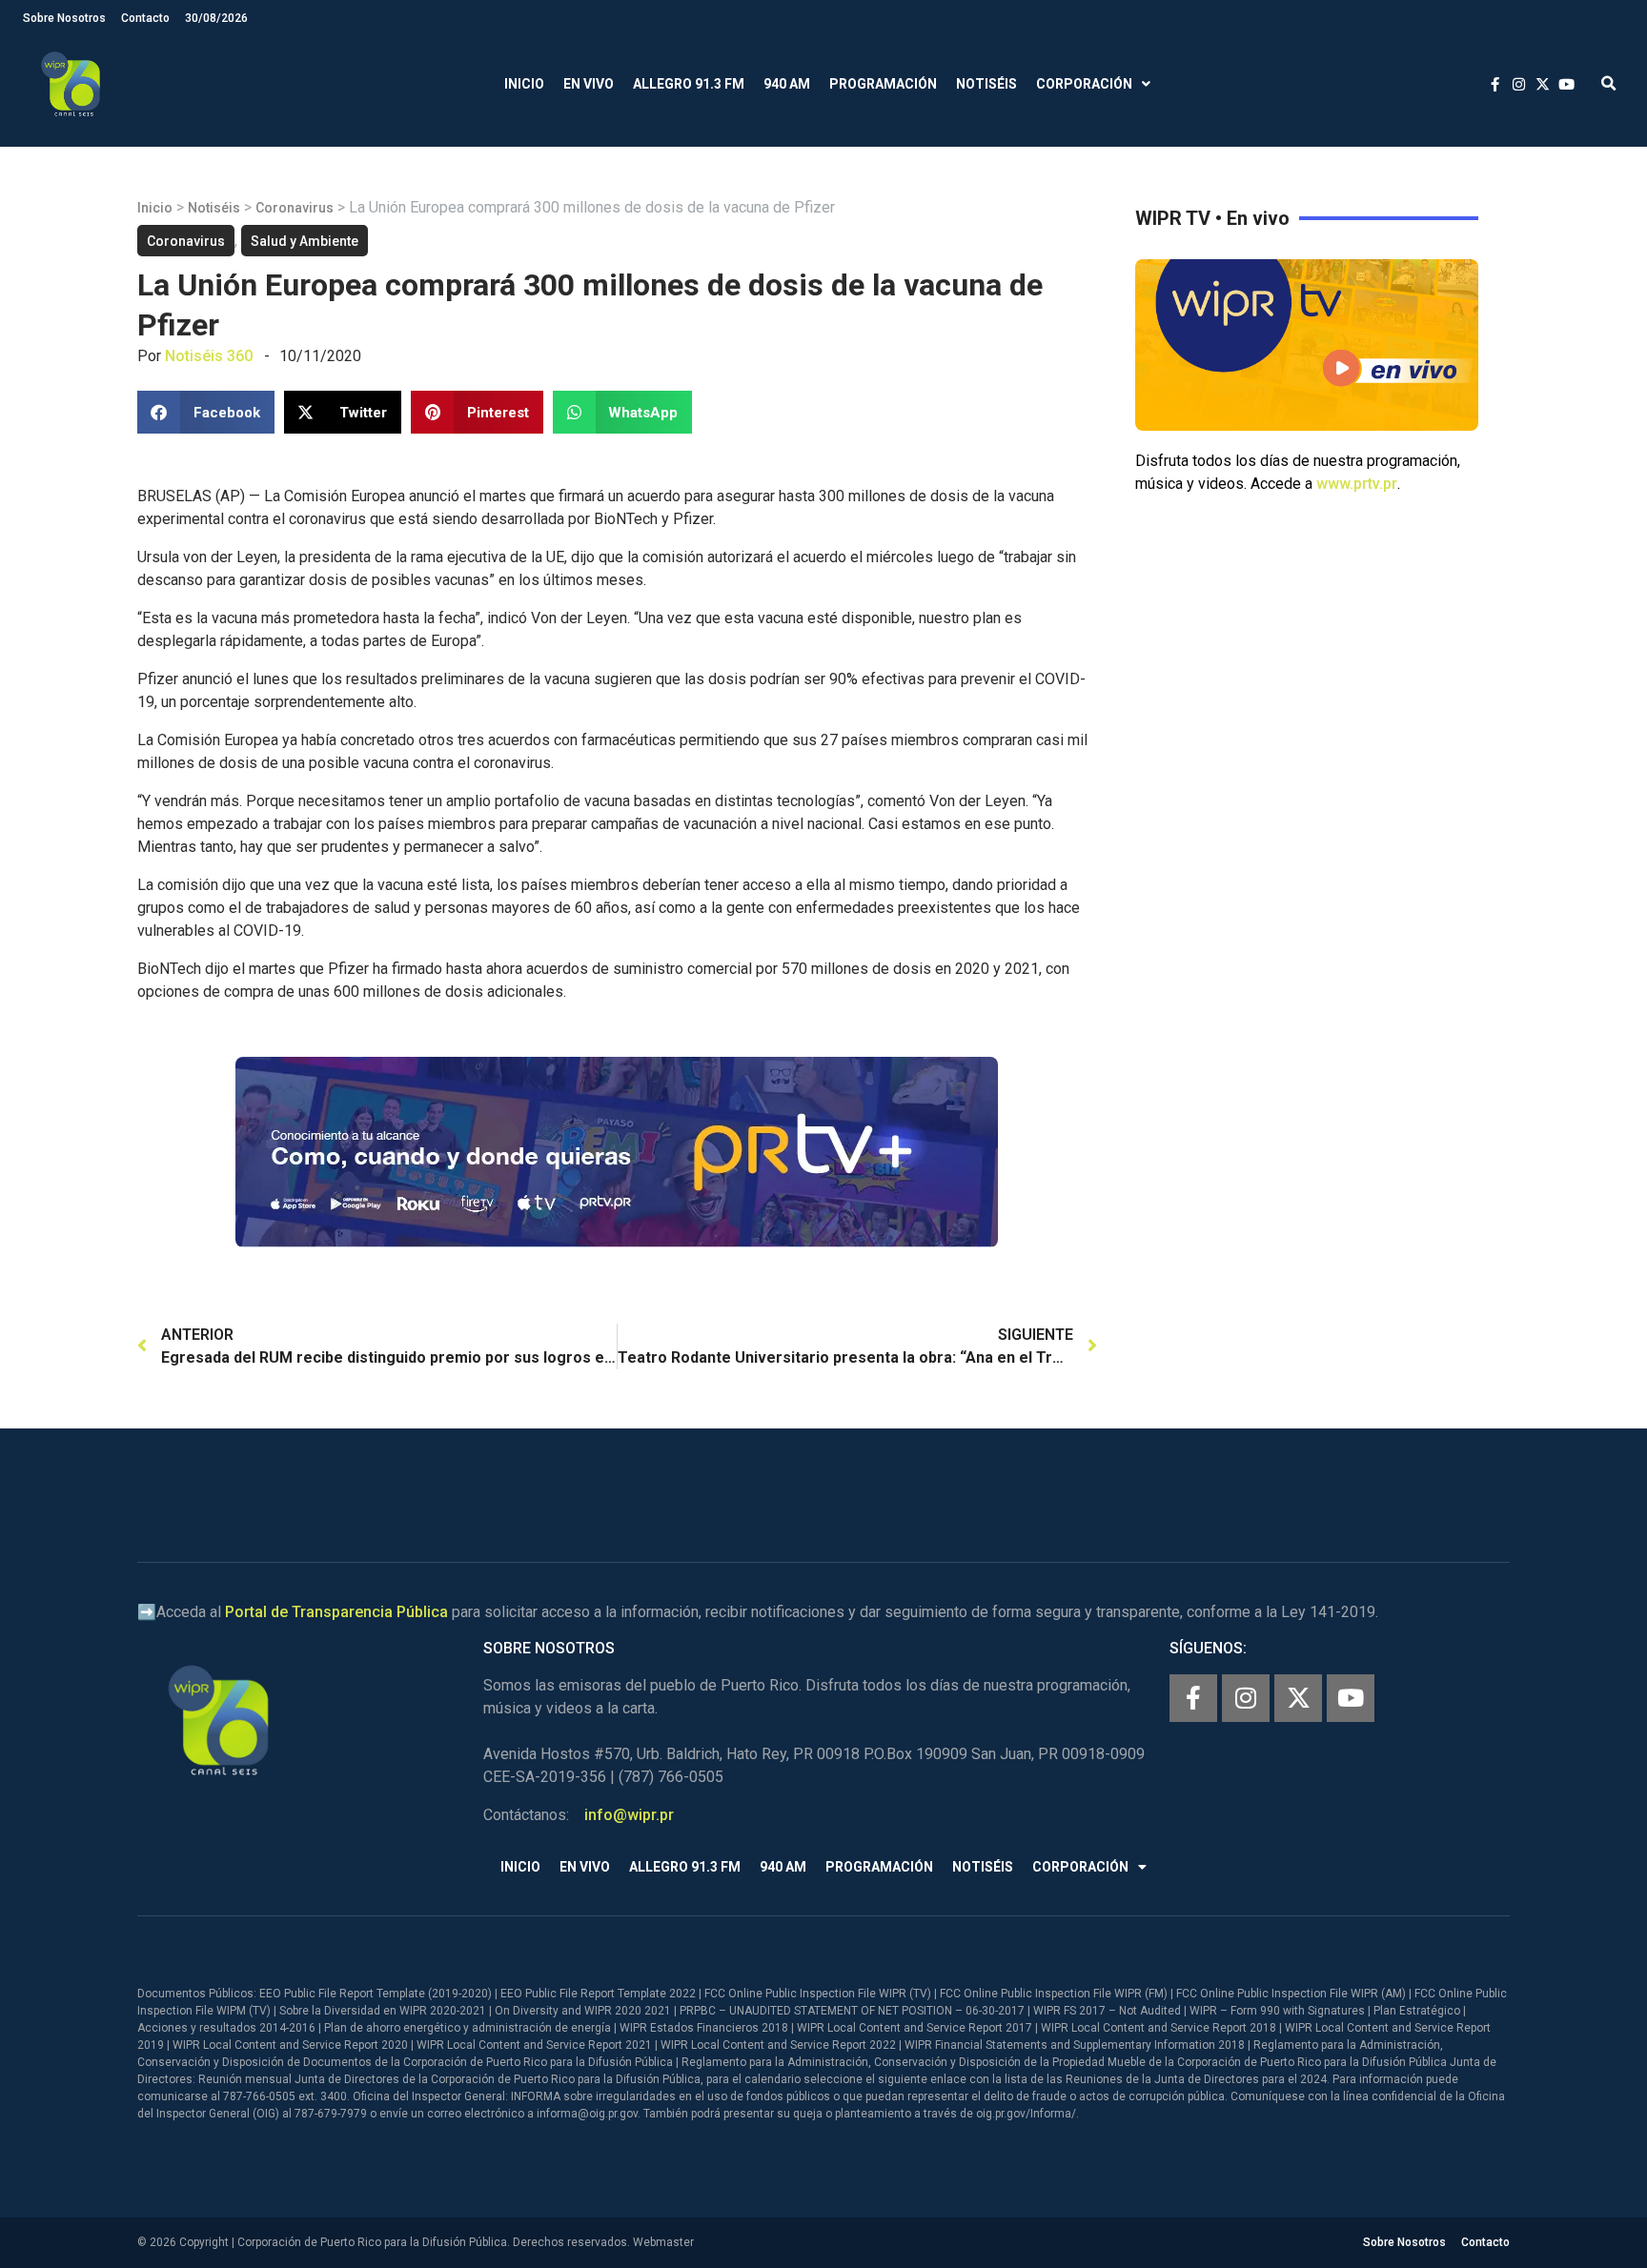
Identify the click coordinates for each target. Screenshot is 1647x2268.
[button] (1608, 84)
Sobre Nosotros (64, 18)
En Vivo (589, 84)
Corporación (1084, 84)
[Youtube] (1351, 1698)
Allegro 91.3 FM (689, 84)
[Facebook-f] (1193, 1698)
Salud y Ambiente (305, 241)
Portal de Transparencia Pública (336, 1612)
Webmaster (663, 2242)
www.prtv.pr (1357, 484)
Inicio (524, 84)
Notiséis (986, 84)
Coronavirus (295, 208)
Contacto (145, 18)
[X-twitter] (1298, 1698)
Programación (883, 84)
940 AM (787, 84)
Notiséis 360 (209, 356)
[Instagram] (1246, 1698)
